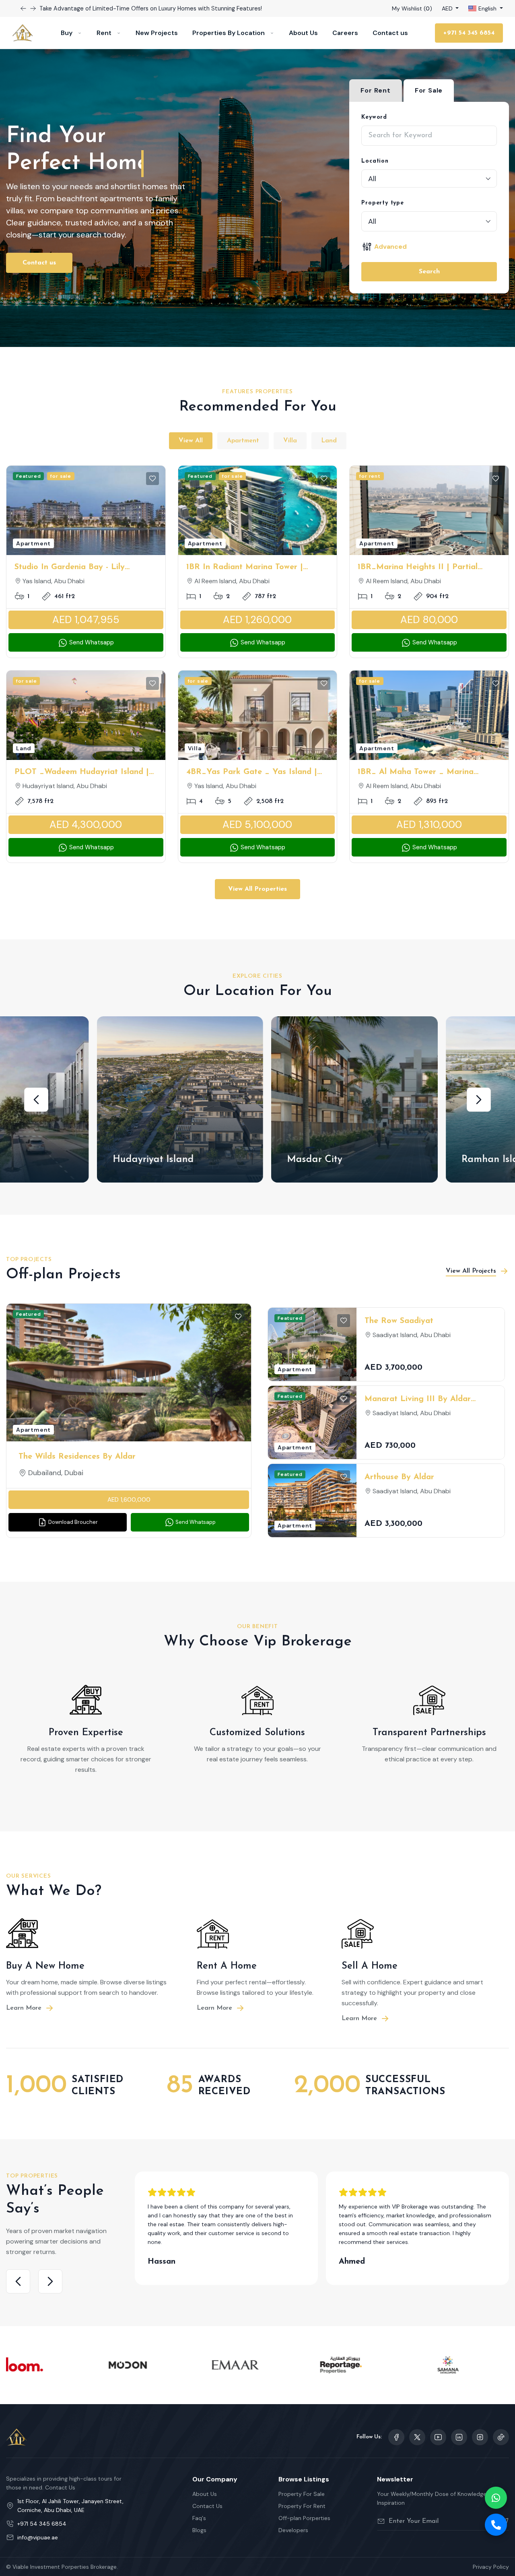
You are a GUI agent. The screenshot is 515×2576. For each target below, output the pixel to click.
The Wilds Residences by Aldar (77, 1457)
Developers (293, 2530)
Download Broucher (72, 1522)
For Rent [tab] (375, 90)
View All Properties (257, 889)
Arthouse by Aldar (399, 1477)
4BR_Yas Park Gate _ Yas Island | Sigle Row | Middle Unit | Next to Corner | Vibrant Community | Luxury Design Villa (252, 773)
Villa (290, 441)
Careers (345, 33)
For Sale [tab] (429, 90)
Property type (382, 203)
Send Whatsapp (91, 642)
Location (375, 161)
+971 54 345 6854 (469, 33)
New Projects (157, 33)
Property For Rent (302, 2506)
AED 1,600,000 (129, 1500)
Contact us (390, 33)
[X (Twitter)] (417, 2437)
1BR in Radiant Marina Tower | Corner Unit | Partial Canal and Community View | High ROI (246, 568)
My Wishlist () (412, 8)
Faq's (199, 2518)
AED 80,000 (429, 620)
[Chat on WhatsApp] (496, 2498)
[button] (36, 1100)
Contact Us (207, 2506)
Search (429, 272)
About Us (303, 33)
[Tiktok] (501, 2437)
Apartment (243, 441)
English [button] (487, 8)
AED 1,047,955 (86, 620)
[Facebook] (396, 2437)
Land (329, 441)
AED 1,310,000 (429, 825)
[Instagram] (459, 2437)
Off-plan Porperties (304, 2518)
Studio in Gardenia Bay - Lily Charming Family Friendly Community (86, 568)
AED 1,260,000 (257, 620)
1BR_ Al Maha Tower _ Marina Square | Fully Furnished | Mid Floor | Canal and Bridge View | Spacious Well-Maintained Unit (429, 773)
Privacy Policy (491, 2567)
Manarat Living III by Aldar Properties (418, 1400)
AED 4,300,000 (86, 825)
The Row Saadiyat (399, 1321)
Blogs (199, 2530)
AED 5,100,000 (257, 825)
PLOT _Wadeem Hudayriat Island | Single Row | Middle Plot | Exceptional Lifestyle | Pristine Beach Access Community (86, 773)
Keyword (374, 117)
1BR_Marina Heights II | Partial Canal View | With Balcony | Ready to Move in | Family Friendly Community (425, 568)
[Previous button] (33, 8)
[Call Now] (496, 2525)
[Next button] (23, 8)
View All (191, 441)
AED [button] (448, 8)
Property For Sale (302, 2494)
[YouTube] (438, 2437)
